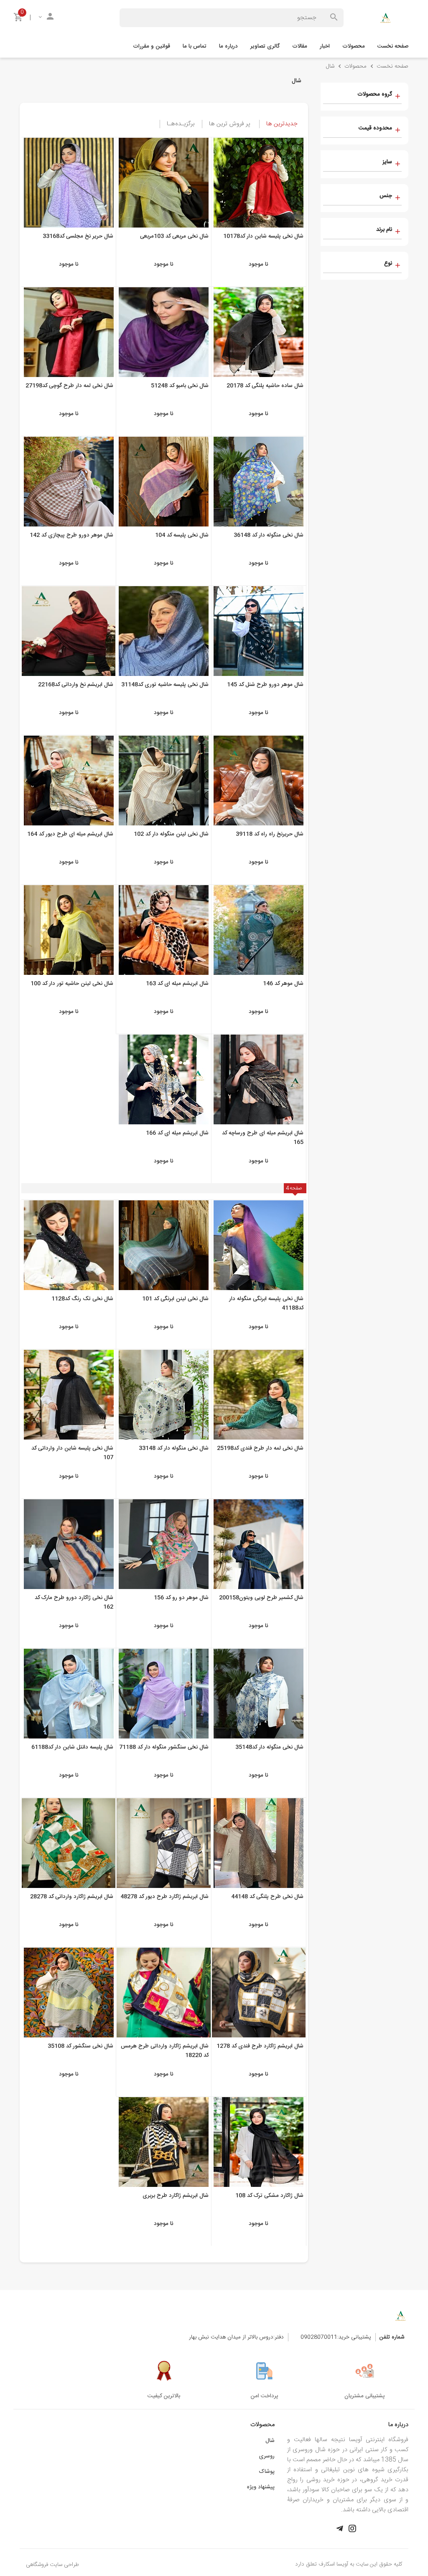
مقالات (300, 46)
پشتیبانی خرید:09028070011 (336, 2337)
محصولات (354, 46)
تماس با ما (195, 46)
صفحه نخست (393, 46)
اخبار (325, 46)
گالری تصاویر (265, 46)
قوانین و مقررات (152, 46)
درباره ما (228, 46)
